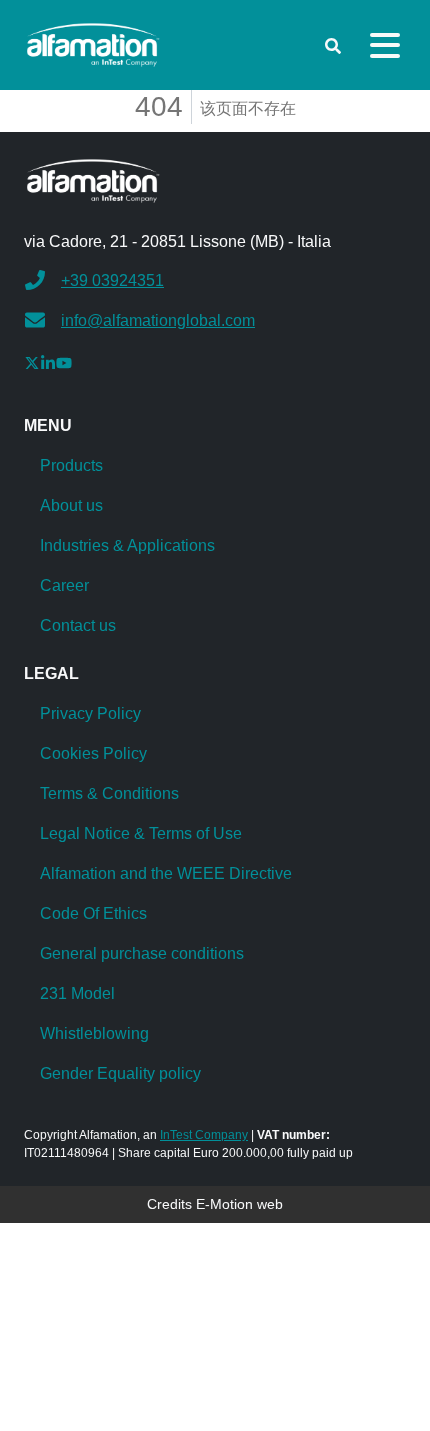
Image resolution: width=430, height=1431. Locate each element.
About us (71, 505)
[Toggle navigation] (385, 45)
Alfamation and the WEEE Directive (166, 873)
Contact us (78, 625)
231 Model (77, 993)
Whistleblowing (94, 1033)
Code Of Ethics (93, 913)
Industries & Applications (127, 545)
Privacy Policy (90, 713)
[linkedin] (48, 362)
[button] (94, 278)
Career (64, 585)
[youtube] (64, 362)
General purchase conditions (142, 953)
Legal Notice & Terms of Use (141, 833)
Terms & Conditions (109, 793)
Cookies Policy (93, 753)
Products (71, 465)
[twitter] (32, 362)
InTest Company (204, 1135)
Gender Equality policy (120, 1073)
